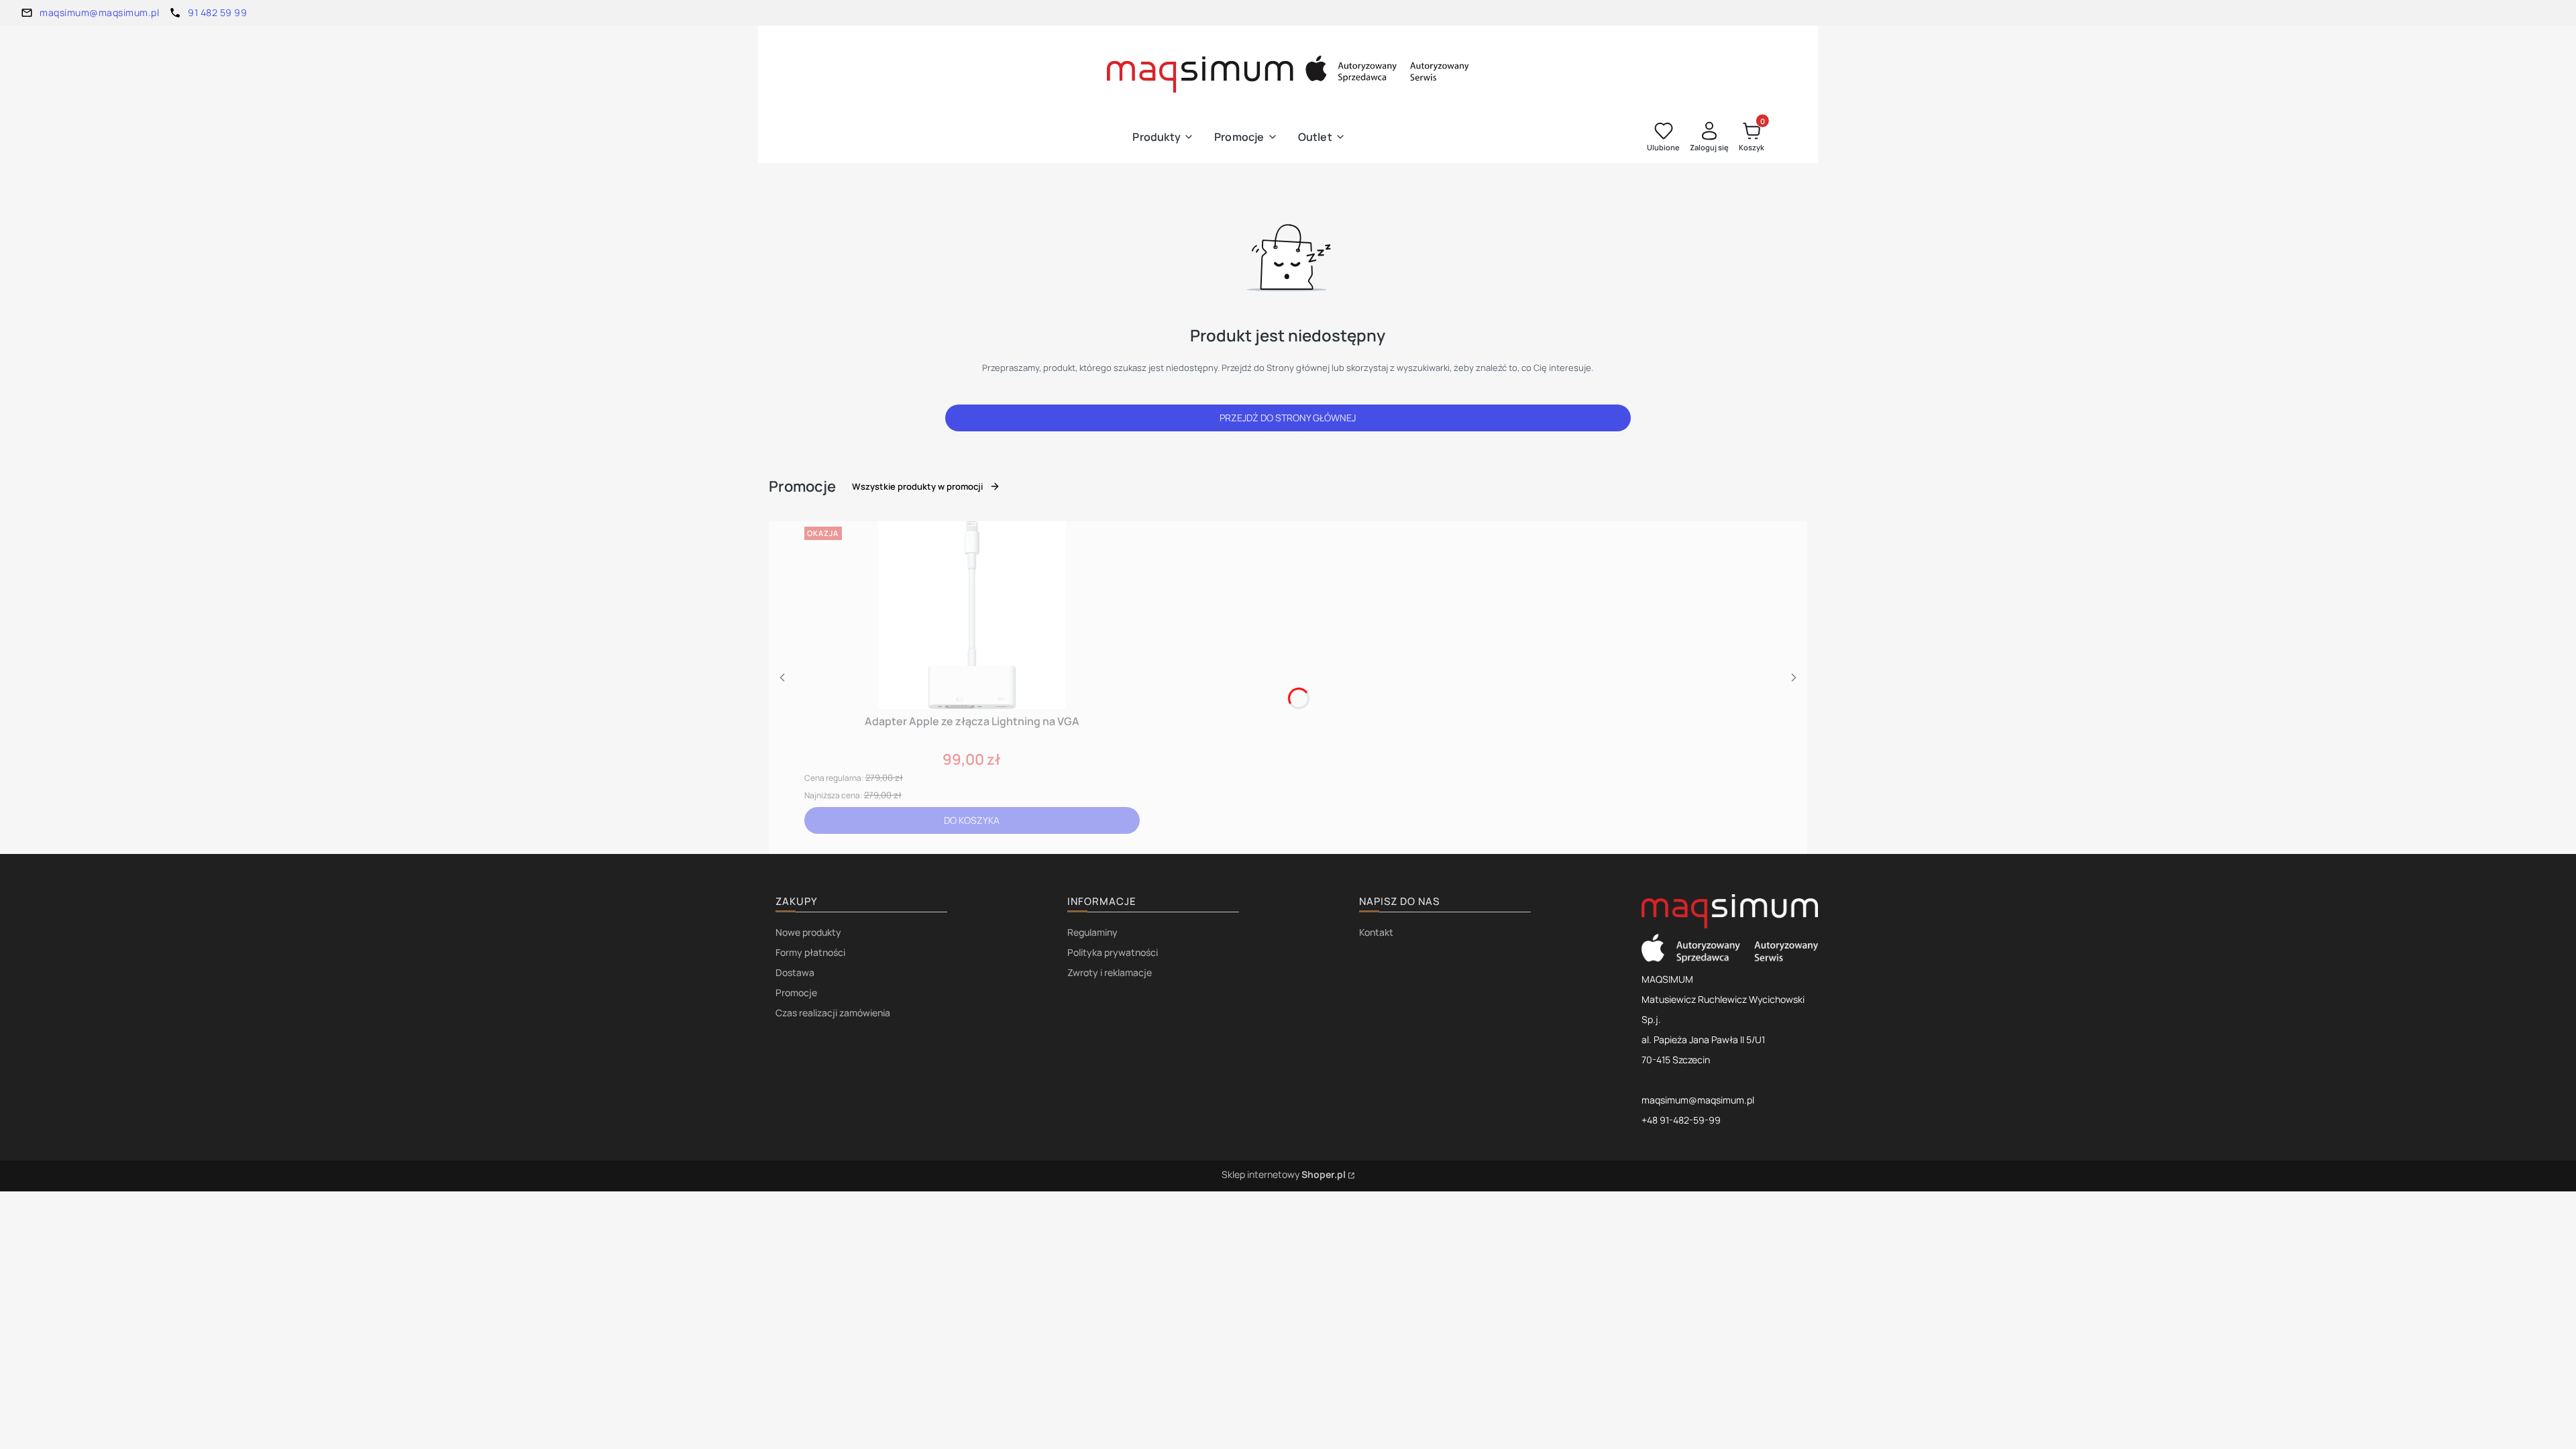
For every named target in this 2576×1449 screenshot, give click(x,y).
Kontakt (1376, 932)
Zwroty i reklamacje (1110, 972)
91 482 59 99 (217, 12)
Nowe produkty (808, 932)
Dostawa (795, 972)
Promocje (796, 992)
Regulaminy (1092, 932)
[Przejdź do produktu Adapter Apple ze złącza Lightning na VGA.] (972, 615)
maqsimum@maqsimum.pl (99, 12)
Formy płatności (810, 952)
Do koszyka (972, 820)
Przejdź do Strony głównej (1288, 418)
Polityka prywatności (1113, 952)
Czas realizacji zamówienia (833, 1013)
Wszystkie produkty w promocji (917, 486)
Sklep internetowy (1284, 1174)
